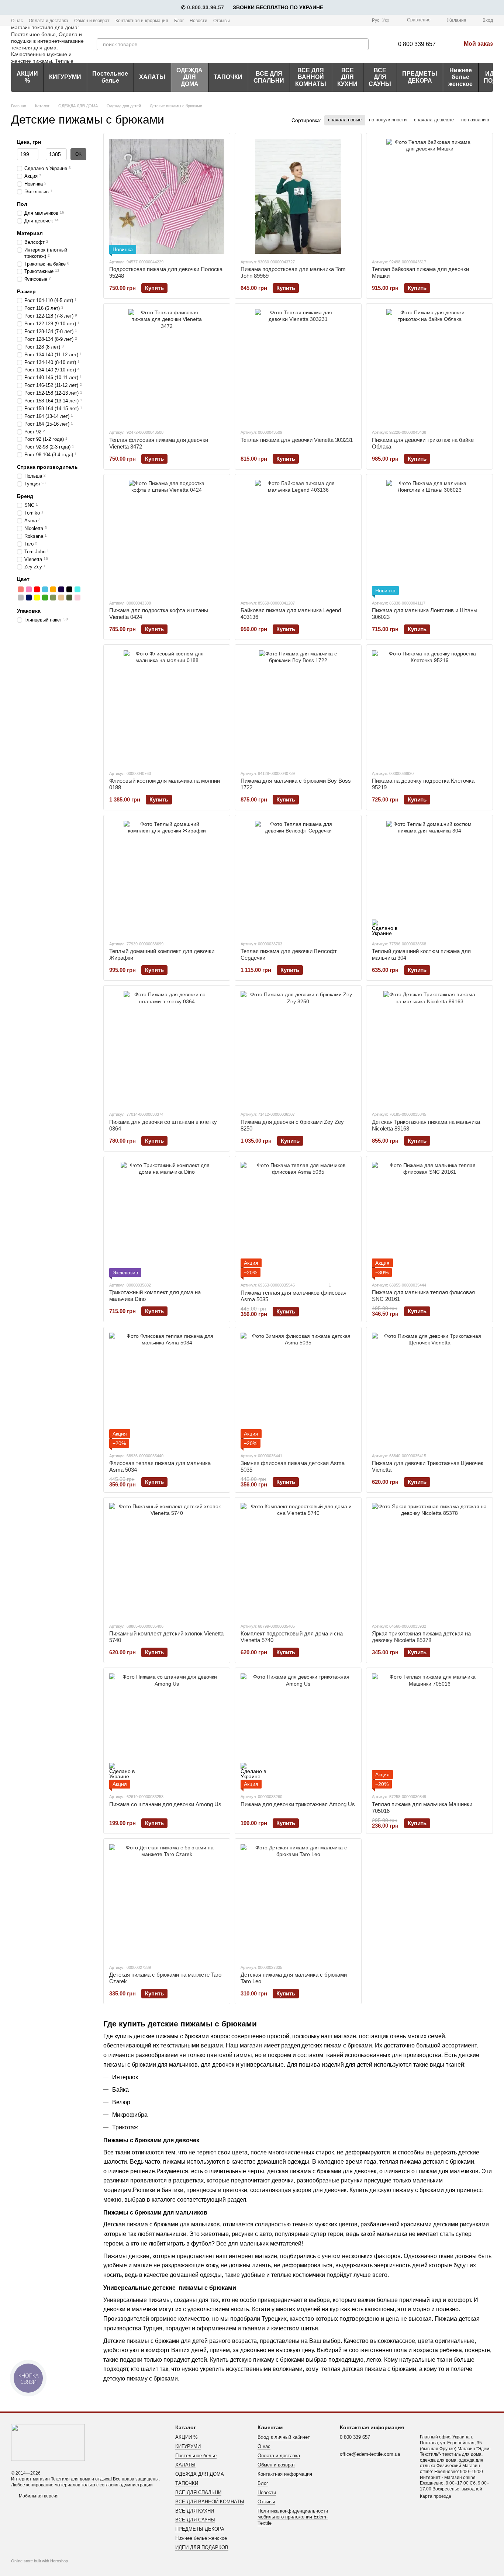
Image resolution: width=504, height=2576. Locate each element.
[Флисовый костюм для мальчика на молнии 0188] (167, 708)
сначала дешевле (434, 120)
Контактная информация (142, 21)
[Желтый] (37, 597)
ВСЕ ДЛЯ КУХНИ (347, 77)
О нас (17, 21)
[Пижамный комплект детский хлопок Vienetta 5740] (167, 1561)
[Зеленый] (45, 597)
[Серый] (21, 597)
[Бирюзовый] (77, 589)
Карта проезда (436, 2496)
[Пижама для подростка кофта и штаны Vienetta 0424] (167, 537)
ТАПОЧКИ (228, 77)
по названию (475, 120)
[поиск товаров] (363, 44)
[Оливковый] (53, 597)
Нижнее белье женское (460, 77)
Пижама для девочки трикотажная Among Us (298, 1804)
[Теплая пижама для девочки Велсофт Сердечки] (298, 878)
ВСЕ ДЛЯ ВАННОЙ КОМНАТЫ (311, 77)
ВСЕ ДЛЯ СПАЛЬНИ (269, 77)
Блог (179, 21)
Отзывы (222, 21)
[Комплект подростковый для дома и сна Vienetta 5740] (298, 1561)
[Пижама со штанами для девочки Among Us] (167, 1731)
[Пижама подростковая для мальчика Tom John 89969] (298, 196)
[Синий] (29, 597)
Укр (386, 20)
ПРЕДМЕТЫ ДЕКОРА (420, 77)
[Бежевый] (61, 597)
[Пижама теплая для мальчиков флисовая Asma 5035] (298, 1219)
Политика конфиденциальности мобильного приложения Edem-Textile (293, 2517)
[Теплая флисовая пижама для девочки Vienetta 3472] (167, 367)
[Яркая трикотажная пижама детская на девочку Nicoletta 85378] (429, 1561)
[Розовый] (29, 589)
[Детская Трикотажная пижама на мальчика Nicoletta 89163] (429, 1049)
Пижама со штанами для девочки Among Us (165, 1804)
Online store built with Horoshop (39, 2561)
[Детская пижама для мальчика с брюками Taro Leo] (298, 1902)
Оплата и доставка (49, 21)
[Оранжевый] (53, 589)
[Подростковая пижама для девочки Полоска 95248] (167, 196)
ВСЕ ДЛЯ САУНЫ (380, 77)
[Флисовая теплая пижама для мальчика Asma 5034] (167, 1390)
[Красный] (37, 589)
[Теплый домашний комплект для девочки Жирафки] (167, 878)
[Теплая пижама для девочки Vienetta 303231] (298, 367)
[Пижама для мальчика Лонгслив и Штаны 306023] (429, 537)
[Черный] (69, 589)
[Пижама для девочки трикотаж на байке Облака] (429, 367)
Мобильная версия (38, 2496)
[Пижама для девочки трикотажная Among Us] (298, 1731)
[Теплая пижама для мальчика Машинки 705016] (429, 1731)
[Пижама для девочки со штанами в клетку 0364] (167, 1049)
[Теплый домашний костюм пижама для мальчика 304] (429, 878)
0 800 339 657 (417, 44)
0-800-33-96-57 (206, 7)
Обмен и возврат (92, 21)
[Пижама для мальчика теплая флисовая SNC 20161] (429, 1219)
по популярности (388, 120)
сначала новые (345, 120)
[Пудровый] (77, 597)
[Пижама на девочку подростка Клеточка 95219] (429, 708)
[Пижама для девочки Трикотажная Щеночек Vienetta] (429, 1390)
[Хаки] (69, 597)
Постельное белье (110, 77)
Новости (199, 21)
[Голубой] (45, 589)
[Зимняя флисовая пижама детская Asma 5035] (298, 1390)
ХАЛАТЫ (152, 77)
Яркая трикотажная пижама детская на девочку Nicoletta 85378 (421, 1637)
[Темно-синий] (61, 589)
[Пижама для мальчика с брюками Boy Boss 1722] (298, 708)
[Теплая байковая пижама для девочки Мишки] (429, 196)
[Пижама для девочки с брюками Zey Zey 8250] (298, 1049)
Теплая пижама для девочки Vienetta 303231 (297, 440)
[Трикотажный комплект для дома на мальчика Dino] (167, 1219)
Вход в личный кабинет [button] (284, 2437)
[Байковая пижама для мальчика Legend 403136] (298, 537)
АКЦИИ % (27, 77)
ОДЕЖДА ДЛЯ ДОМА (189, 77)
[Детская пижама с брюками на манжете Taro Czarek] (167, 1902)
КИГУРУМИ (65, 77)
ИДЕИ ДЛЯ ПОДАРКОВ (202, 2547)
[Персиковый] (21, 589)
